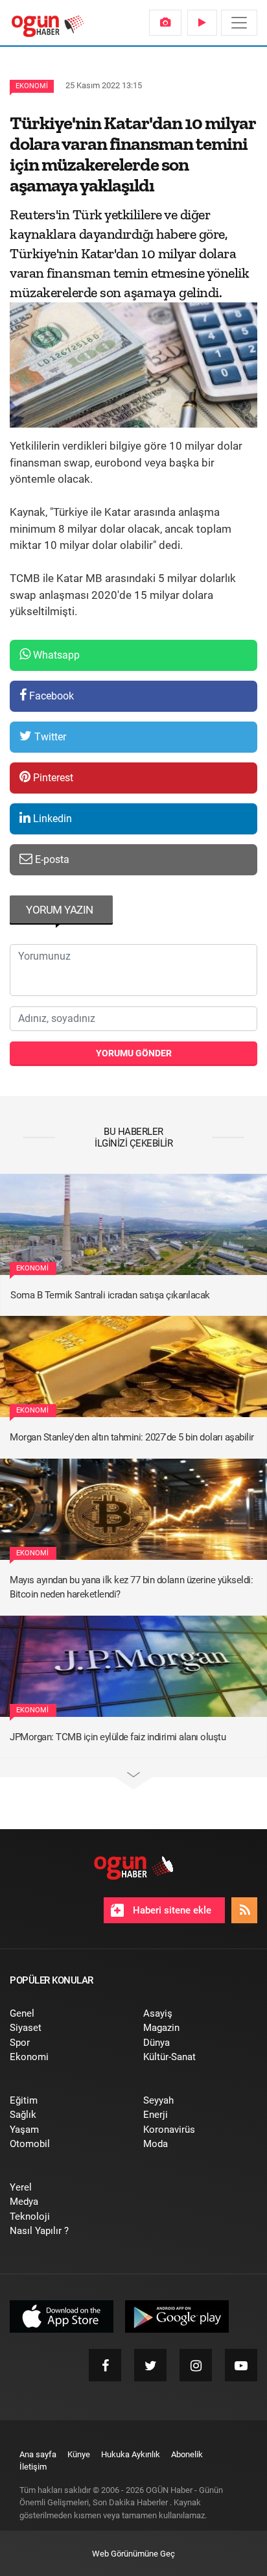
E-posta (51, 859)
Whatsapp (55, 655)
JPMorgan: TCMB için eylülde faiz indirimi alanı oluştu (118, 1737)
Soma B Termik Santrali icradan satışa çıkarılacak (110, 1295)
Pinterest (52, 778)
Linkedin (51, 819)
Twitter (49, 737)
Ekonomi (32, 86)
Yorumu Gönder (134, 1053)
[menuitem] (165, 23)
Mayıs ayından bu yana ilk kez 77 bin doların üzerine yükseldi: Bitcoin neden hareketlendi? (131, 1587)
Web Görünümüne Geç (133, 2554)
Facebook (50, 696)
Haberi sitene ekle (171, 1910)
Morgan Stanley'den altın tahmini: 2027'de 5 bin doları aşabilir (132, 1437)
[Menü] (239, 23)
